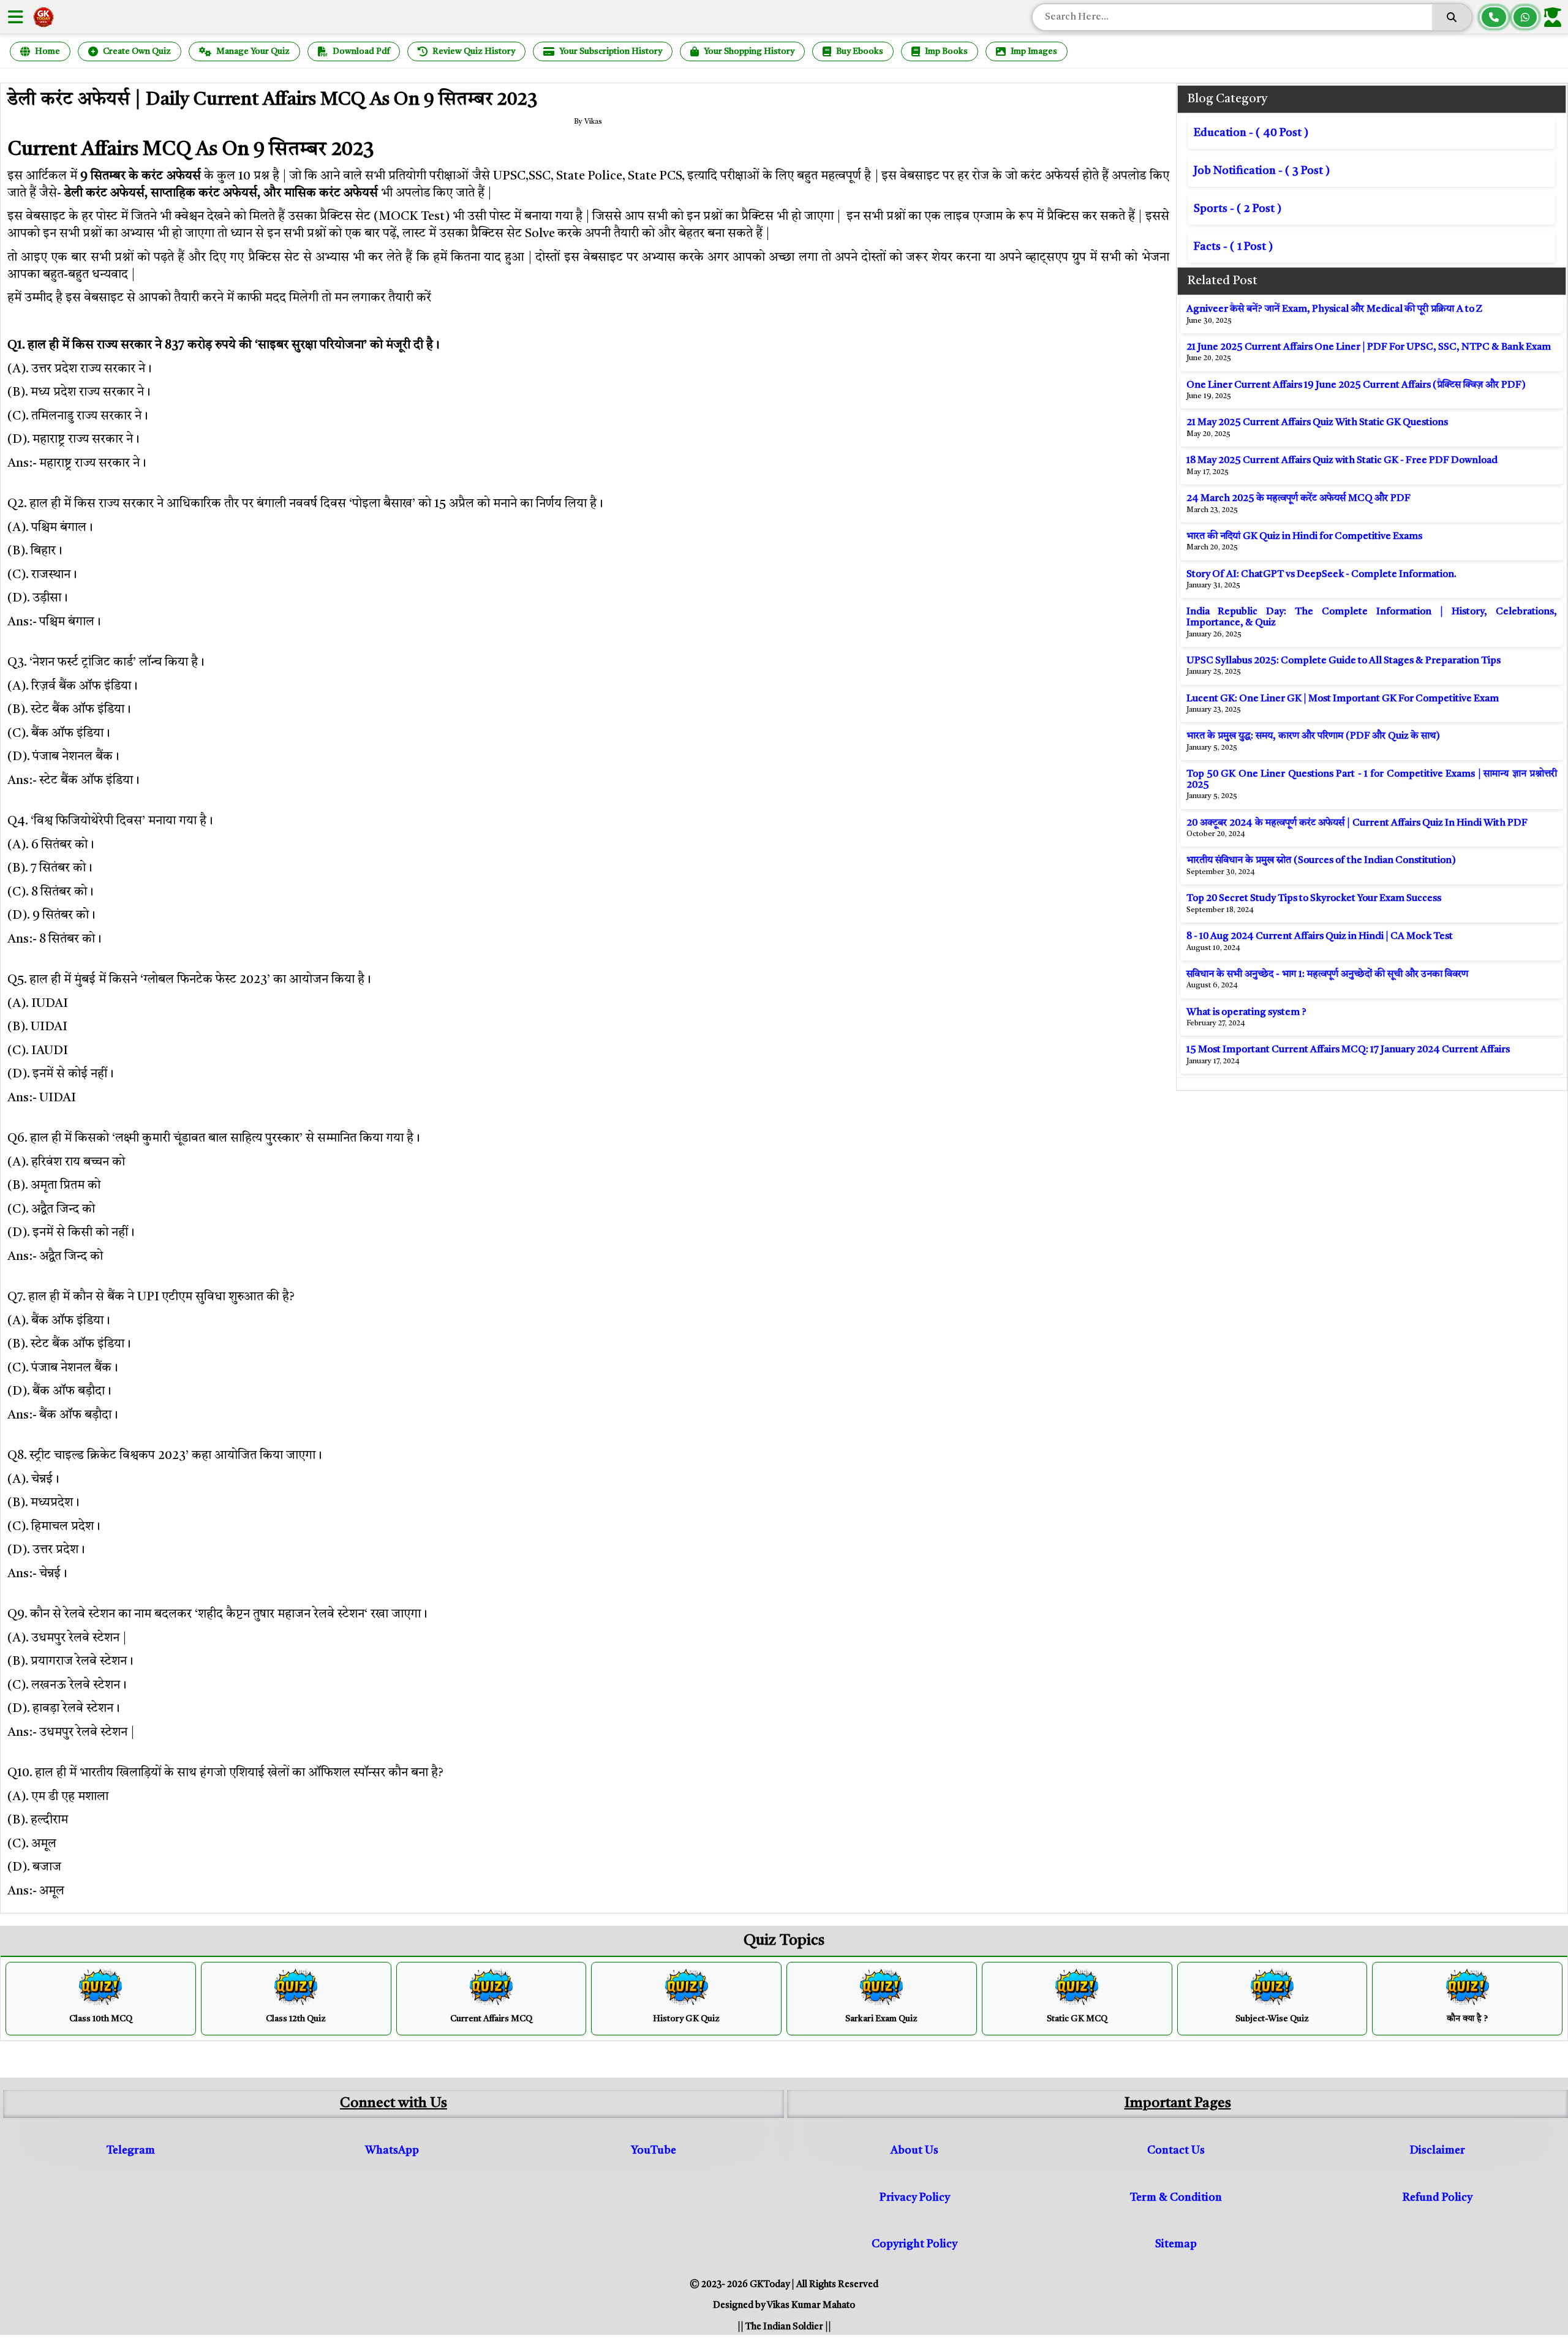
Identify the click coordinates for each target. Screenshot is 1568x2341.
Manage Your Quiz (253, 51)
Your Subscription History (611, 51)
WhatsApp (392, 2151)
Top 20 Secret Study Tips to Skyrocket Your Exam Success (1314, 899)
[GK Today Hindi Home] (43, 17)
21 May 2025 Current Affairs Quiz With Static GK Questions (1317, 423)
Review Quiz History (474, 51)
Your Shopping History (749, 51)
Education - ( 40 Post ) (1251, 133)
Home (47, 51)
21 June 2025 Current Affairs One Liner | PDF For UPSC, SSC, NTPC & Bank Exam (1369, 347)
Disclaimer (1438, 2151)
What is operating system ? (1246, 1012)
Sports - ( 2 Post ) (1238, 209)
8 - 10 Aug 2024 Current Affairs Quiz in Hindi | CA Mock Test (1320, 937)
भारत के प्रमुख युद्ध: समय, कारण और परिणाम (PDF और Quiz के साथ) (1313, 736)
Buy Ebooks (860, 51)
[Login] (1555, 17)
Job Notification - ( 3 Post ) (1262, 171)
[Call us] (1494, 17)
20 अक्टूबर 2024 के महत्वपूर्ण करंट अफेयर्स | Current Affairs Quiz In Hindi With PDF (1357, 823)
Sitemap (1176, 2244)
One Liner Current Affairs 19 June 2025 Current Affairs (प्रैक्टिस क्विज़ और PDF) (1356, 385)
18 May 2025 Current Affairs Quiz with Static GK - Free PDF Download (1342, 461)
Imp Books (946, 51)
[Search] (1452, 17)
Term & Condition (1176, 2198)
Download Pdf (361, 51)
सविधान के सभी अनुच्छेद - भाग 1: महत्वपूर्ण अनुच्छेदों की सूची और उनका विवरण (1327, 974)
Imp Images (1034, 51)
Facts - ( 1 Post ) (1233, 247)
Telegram (131, 2151)
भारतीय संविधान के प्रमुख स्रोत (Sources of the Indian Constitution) (1321, 861)
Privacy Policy (915, 2198)
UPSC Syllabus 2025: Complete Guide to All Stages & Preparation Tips (1344, 661)
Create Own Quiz (137, 51)
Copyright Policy (914, 2244)
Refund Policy (1438, 2198)
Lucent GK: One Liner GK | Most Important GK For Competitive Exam (1343, 699)
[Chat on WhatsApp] (1525, 17)
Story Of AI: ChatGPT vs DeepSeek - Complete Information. (1321, 575)
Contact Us (1176, 2151)
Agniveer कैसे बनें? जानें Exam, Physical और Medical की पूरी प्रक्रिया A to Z (1335, 309)
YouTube (654, 2151)
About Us (914, 2151)
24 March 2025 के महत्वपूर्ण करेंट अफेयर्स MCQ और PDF (1298, 499)
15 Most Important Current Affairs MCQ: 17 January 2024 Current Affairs (1348, 1050)
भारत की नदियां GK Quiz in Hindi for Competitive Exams (1304, 537)
